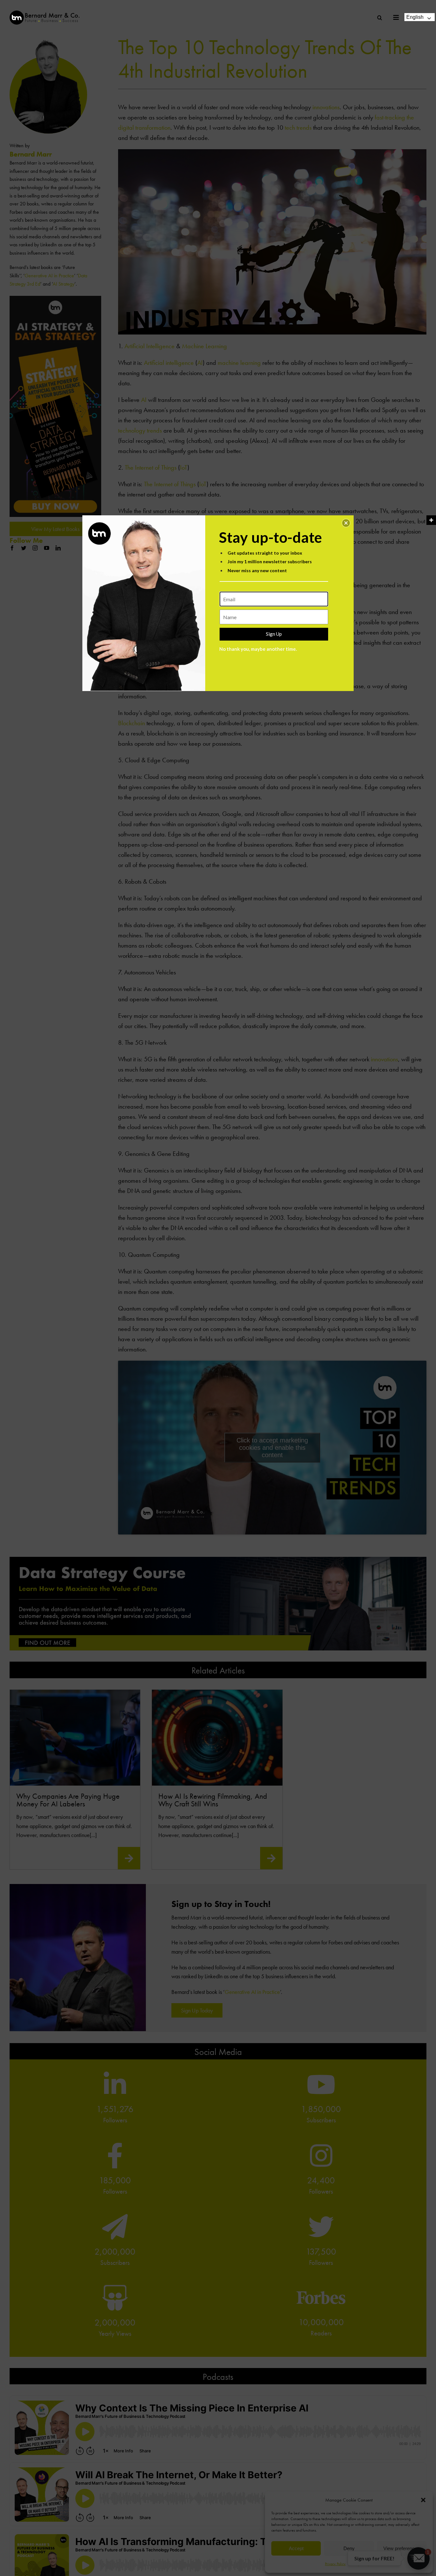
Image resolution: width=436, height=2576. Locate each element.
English (415, 17)
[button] (346, 523)
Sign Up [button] (274, 634)
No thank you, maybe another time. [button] (258, 649)
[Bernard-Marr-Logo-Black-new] (45, 13)
